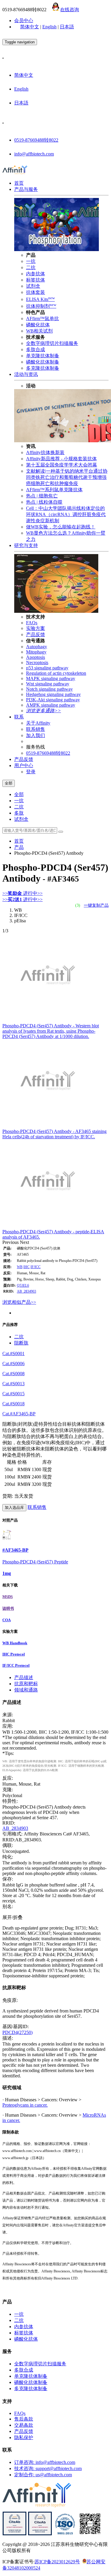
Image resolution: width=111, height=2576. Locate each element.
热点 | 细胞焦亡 (42, 496)
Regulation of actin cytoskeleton (56, 673)
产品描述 (24, 1677)
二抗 (31, 267)
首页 (19, 183)
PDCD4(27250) (17, 2032)
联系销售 (36, 729)
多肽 (19, 813)
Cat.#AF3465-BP (19, 1414)
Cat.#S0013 (13, 1384)
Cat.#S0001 (13, 1353)
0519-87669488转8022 (36, 140)
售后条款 (24, 2419)
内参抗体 (36, 274)
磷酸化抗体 (38, 325)
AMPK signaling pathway (51, 705)
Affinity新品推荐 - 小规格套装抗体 (61, 459)
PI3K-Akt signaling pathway (53, 700)
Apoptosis (36, 657)
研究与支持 (26, 545)
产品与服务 (26, 189)
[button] (11, 1242)
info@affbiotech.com (34, 154)
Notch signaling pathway (49, 689)
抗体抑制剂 (41, 306)
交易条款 (24, 2425)
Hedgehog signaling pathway (53, 694)
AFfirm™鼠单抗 (42, 318)
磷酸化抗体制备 (43, 362)
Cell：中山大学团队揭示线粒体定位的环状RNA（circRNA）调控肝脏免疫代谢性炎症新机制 (66, 514)
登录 (31, 772)
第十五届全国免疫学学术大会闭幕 (62, 465)
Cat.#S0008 (13, 1374)
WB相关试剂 (39, 331)
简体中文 (30, 27)
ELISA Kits (40, 299)
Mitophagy (36, 652)
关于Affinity (38, 723)
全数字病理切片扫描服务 (52, 343)
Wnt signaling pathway (48, 684)
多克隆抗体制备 (43, 368)
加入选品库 (14, 1508)
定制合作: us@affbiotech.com (43, 2475)
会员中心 (24, 21)
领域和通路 (26, 1690)
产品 (19, 847)
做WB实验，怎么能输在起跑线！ (61, 527)
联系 (19, 717)
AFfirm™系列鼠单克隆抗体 (54, 490)
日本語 (67, 27)
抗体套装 (36, 292)
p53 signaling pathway (47, 668)
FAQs (32, 623)
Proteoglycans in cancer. (25, 2105)
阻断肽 (21, 1343)
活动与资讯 (26, 374)
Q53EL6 (23, 1285)
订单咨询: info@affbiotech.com (45, 2462)
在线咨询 (70, 10)
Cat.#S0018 (13, 1404)
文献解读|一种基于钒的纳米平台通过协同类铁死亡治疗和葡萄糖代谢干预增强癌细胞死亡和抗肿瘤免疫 (67, 477)
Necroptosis (37, 663)
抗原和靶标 (26, 1684)
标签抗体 (36, 280)
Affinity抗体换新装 (45, 452)
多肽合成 (36, 349)
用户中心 (24, 765)
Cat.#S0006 (13, 1364)
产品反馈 (36, 634)
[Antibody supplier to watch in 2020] (40, 2534)
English (49, 27)
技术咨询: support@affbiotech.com (48, 2468)
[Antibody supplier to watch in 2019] (15, 2534)
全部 (19, 794)
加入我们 (36, 735)
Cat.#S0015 (13, 1394)
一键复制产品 (96, 905)
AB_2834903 (26, 1291)
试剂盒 (33, 286)
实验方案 (36, 628)
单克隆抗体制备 (43, 356)
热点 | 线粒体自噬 (44, 502)
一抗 (31, 261)
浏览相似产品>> (19, 1302)
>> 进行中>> (22, 893)
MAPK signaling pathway (51, 678)
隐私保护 (24, 2437)
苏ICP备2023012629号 (57, 2562)
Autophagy (37, 647)
